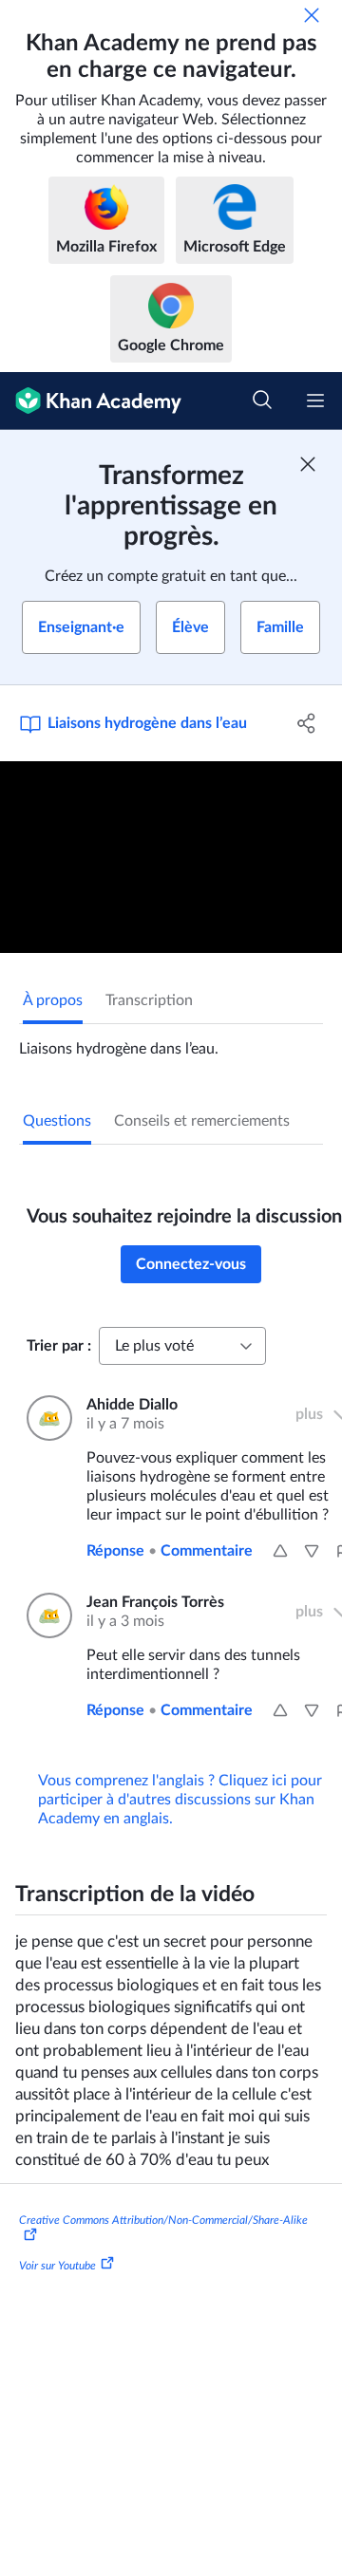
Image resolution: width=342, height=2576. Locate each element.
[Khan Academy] (91, 401)
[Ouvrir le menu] (315, 401)
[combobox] (182, 1346)
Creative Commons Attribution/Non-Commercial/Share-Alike (163, 2220)
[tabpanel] (171, 1041)
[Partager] (307, 723)
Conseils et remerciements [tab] (202, 1121)
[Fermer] (312, 15)
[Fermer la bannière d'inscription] (308, 464)
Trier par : (59, 1346)
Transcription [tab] (149, 1000)
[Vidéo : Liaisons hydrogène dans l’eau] (171, 858)
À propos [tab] (53, 1000)
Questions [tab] (57, 1121)
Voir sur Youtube (57, 2266)
